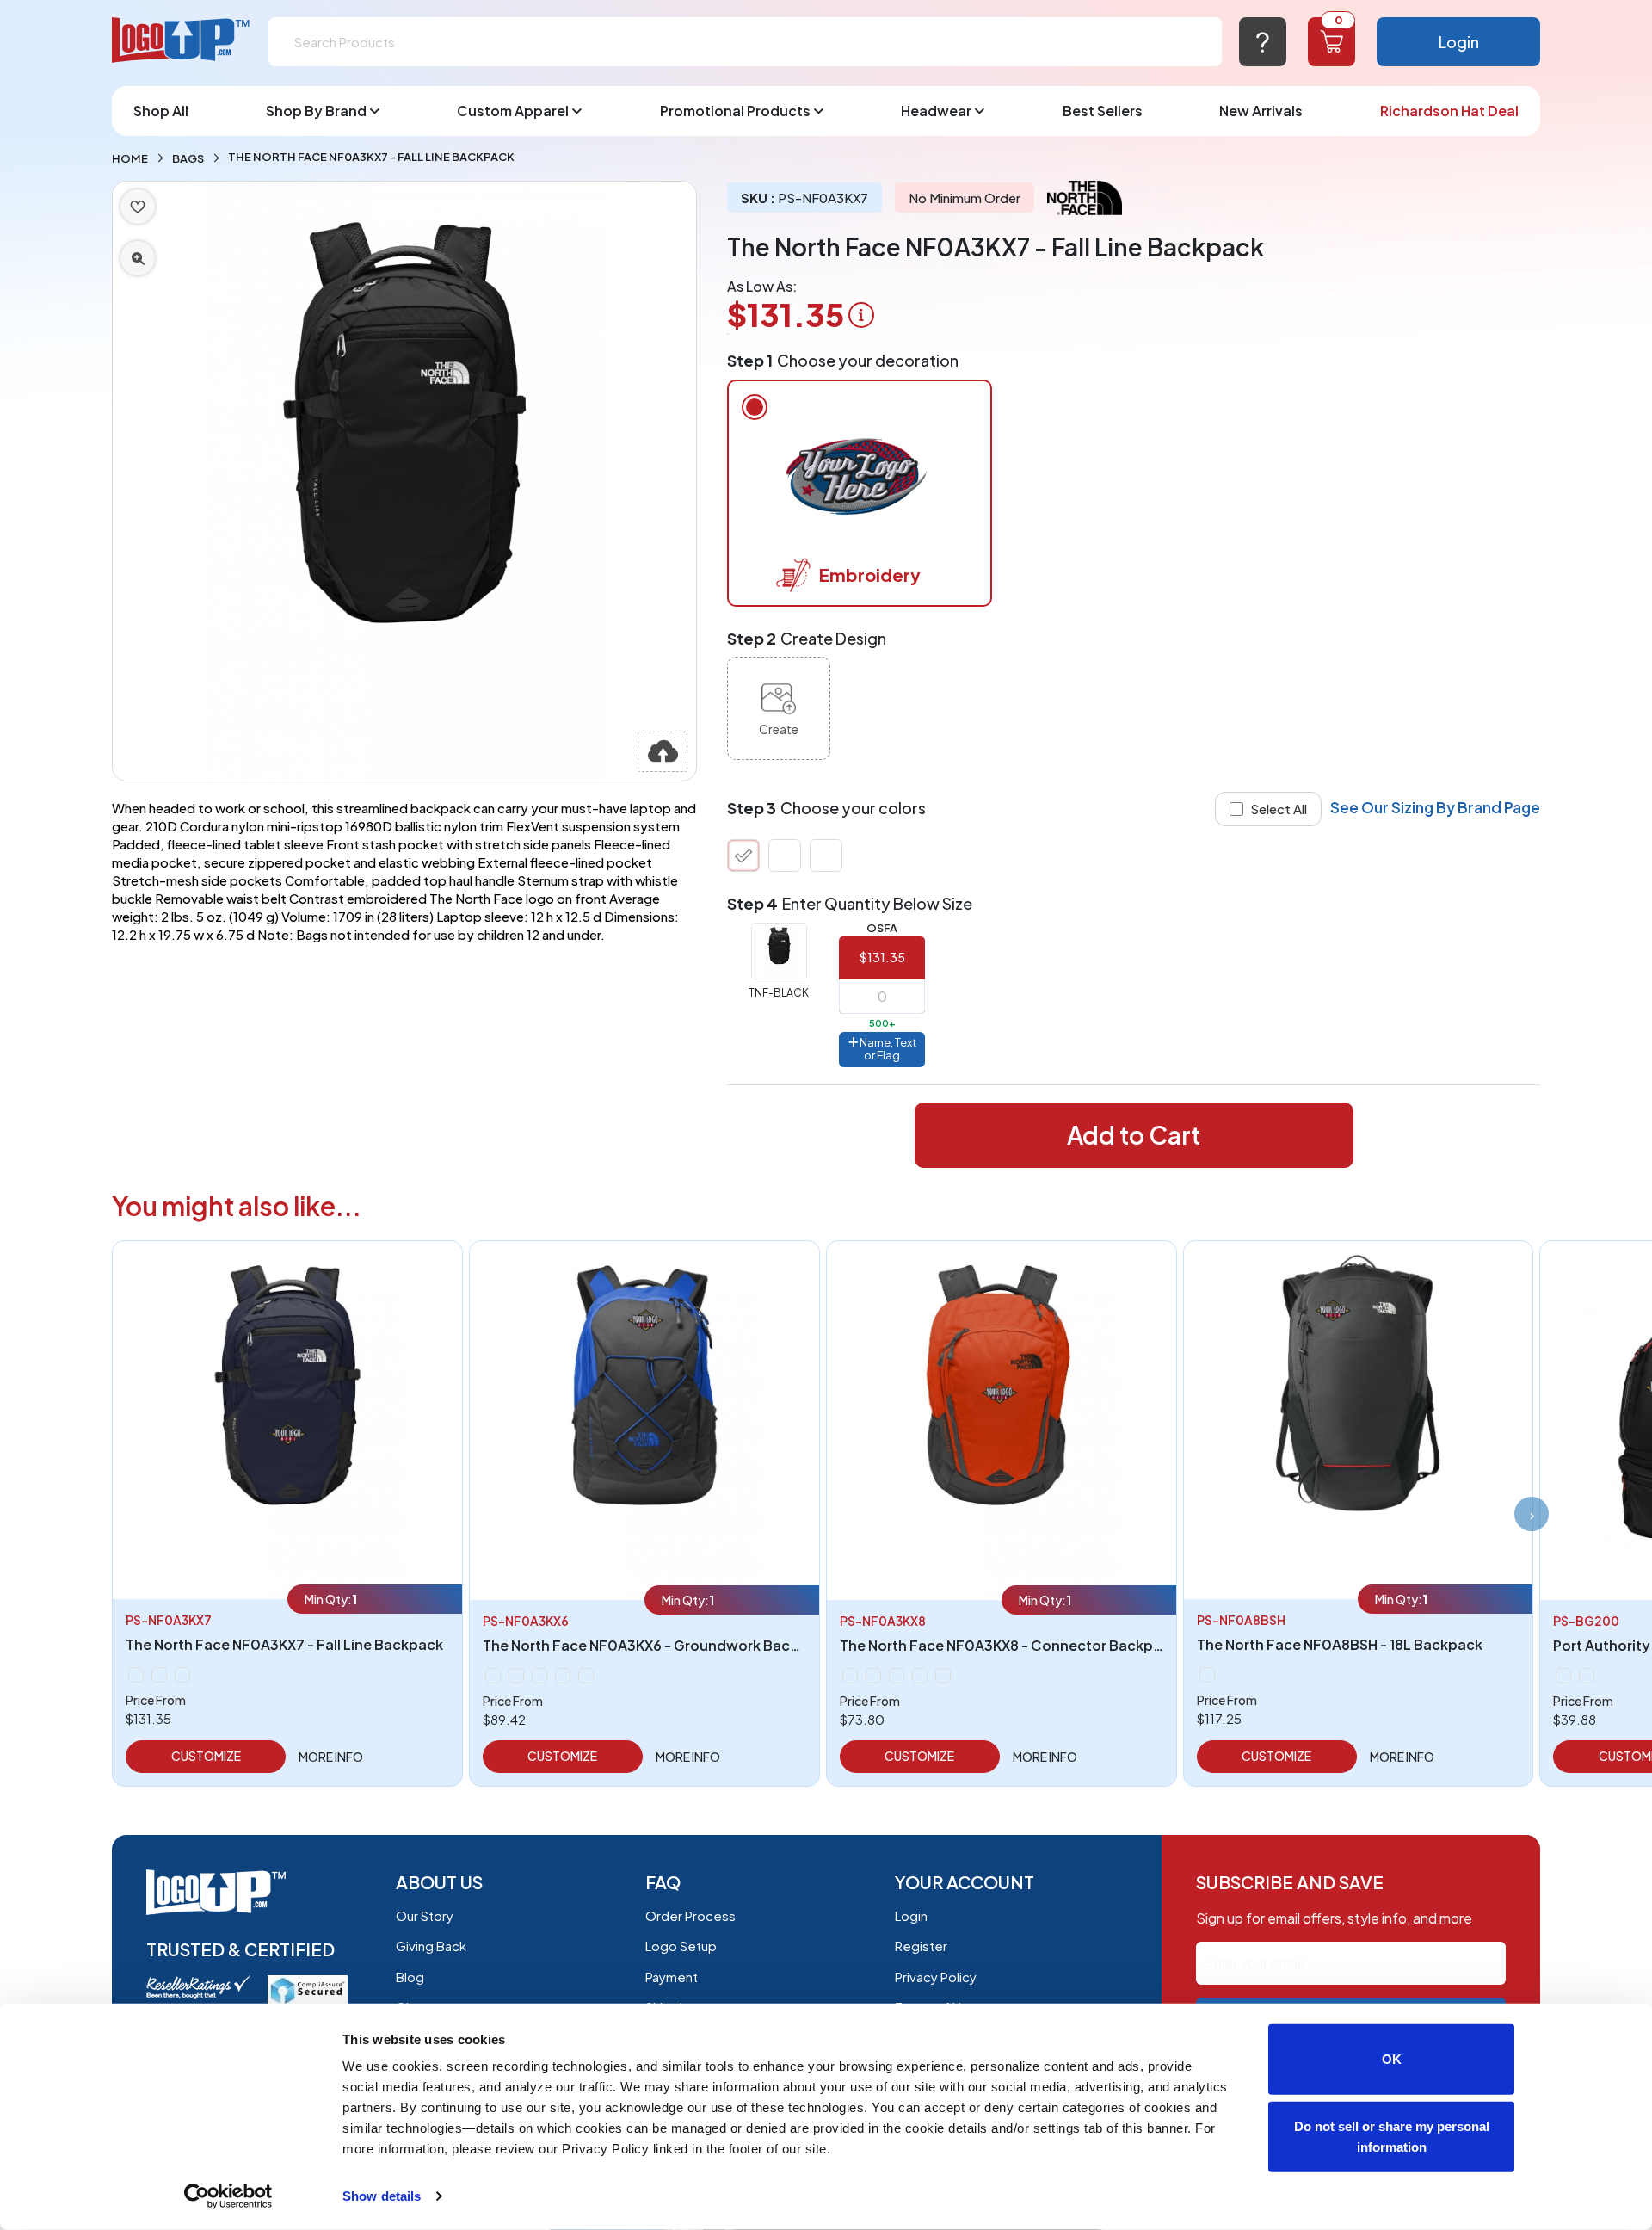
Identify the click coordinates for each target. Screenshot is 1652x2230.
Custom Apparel (513, 111)
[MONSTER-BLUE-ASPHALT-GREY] (516, 1676)
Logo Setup (681, 1946)
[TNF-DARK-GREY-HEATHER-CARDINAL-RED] (586, 1676)
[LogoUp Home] (182, 41)
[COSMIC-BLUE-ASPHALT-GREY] (826, 856)
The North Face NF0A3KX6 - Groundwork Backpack (657, 1645)
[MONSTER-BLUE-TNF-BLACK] (873, 1676)
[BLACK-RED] (1587, 1676)
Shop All (161, 111)
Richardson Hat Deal (1449, 111)
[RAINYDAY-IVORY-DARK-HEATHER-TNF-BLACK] (539, 1676)
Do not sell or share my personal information (1392, 2136)
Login (1459, 42)
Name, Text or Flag (887, 1049)
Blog (410, 1977)
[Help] (1263, 42)
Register (921, 1946)
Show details (382, 2196)
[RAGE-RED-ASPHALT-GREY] (897, 1676)
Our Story (425, 1915)
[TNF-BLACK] (743, 856)
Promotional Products (735, 111)
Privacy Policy (936, 1977)
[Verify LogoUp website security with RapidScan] (308, 1989)
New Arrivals (1261, 111)
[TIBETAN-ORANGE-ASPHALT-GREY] (920, 1676)
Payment (672, 1977)
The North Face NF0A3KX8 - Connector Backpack (1009, 1645)
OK (1392, 2059)
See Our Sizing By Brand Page (1435, 807)
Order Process (690, 1915)
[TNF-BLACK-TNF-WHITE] (943, 1676)
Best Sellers (1103, 111)
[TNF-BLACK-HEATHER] (785, 856)
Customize (206, 1756)
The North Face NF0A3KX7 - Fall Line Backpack (284, 1644)
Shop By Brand (316, 111)
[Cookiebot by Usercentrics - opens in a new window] (228, 2196)
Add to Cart (1134, 1135)
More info (331, 1757)
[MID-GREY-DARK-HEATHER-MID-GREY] (850, 1676)
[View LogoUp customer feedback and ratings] (198, 1985)
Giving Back (431, 1946)
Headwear (936, 111)
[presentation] (1532, 1514)
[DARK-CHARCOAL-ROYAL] (1563, 1676)
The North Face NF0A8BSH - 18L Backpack (1340, 1644)
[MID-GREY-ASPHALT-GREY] (493, 1676)
